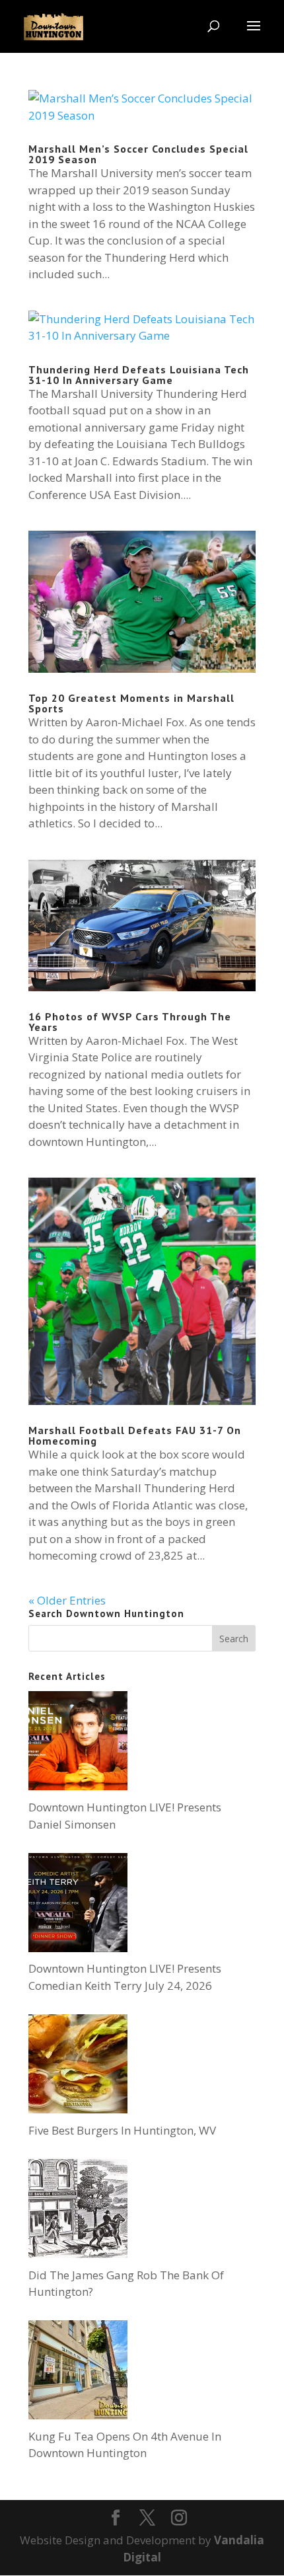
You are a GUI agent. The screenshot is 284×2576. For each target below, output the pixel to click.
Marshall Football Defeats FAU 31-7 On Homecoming (135, 1435)
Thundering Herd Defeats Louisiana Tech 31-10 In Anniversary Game (139, 375)
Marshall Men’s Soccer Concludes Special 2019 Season (138, 154)
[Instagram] (179, 2519)
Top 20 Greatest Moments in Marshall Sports (131, 703)
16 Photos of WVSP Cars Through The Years (130, 1022)
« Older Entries (67, 1600)
